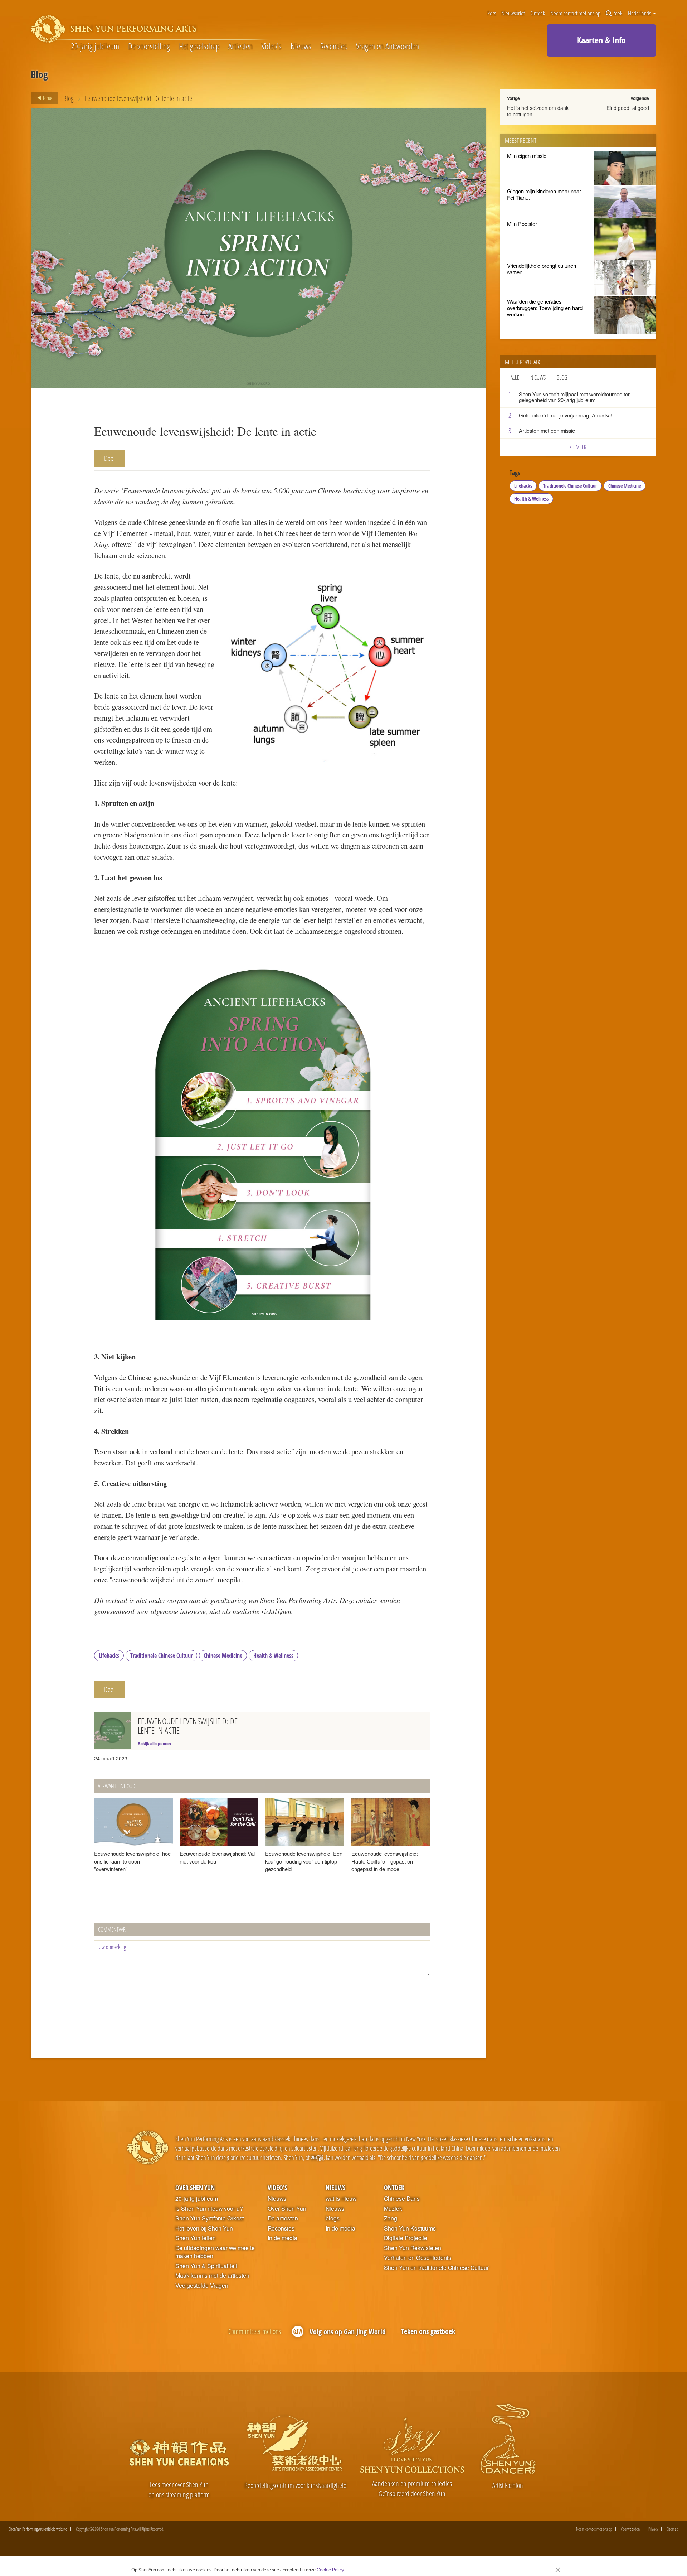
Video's (272, 47)
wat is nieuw (341, 2199)
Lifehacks (109, 1656)
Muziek (393, 2209)
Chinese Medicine (223, 1656)
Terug (47, 98)
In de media (282, 2238)
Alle (515, 377)
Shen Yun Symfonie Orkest (209, 2218)
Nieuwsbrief (513, 13)
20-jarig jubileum (95, 47)
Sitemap (673, 2529)
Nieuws (301, 47)
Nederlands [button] (640, 13)
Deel (109, 458)
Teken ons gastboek (428, 2331)
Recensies (334, 47)
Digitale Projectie (406, 2238)
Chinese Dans (402, 2199)
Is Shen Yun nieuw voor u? (209, 2209)
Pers (492, 13)
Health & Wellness (273, 1656)
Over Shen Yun (195, 2187)
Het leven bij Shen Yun (204, 2228)
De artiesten (283, 2218)
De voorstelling (149, 47)
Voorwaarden (630, 2529)
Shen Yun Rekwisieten (413, 2248)
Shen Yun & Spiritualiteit (206, 2266)
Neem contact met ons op (575, 13)
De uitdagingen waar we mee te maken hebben (215, 2252)
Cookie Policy (330, 2570)
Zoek (618, 13)
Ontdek (538, 13)
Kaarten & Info (601, 40)
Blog (68, 98)
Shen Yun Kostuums (410, 2228)
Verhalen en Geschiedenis (418, 2258)
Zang (391, 2218)
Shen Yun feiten (196, 2238)
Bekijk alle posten (154, 1743)
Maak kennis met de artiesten (212, 2276)
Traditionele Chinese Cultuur (161, 1656)
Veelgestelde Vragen (202, 2286)
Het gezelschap (199, 47)
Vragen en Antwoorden (388, 47)
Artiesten (240, 47)
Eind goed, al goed (628, 108)
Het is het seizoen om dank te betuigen (538, 111)
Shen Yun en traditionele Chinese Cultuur (436, 2268)
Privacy (653, 2529)
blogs (333, 2218)
